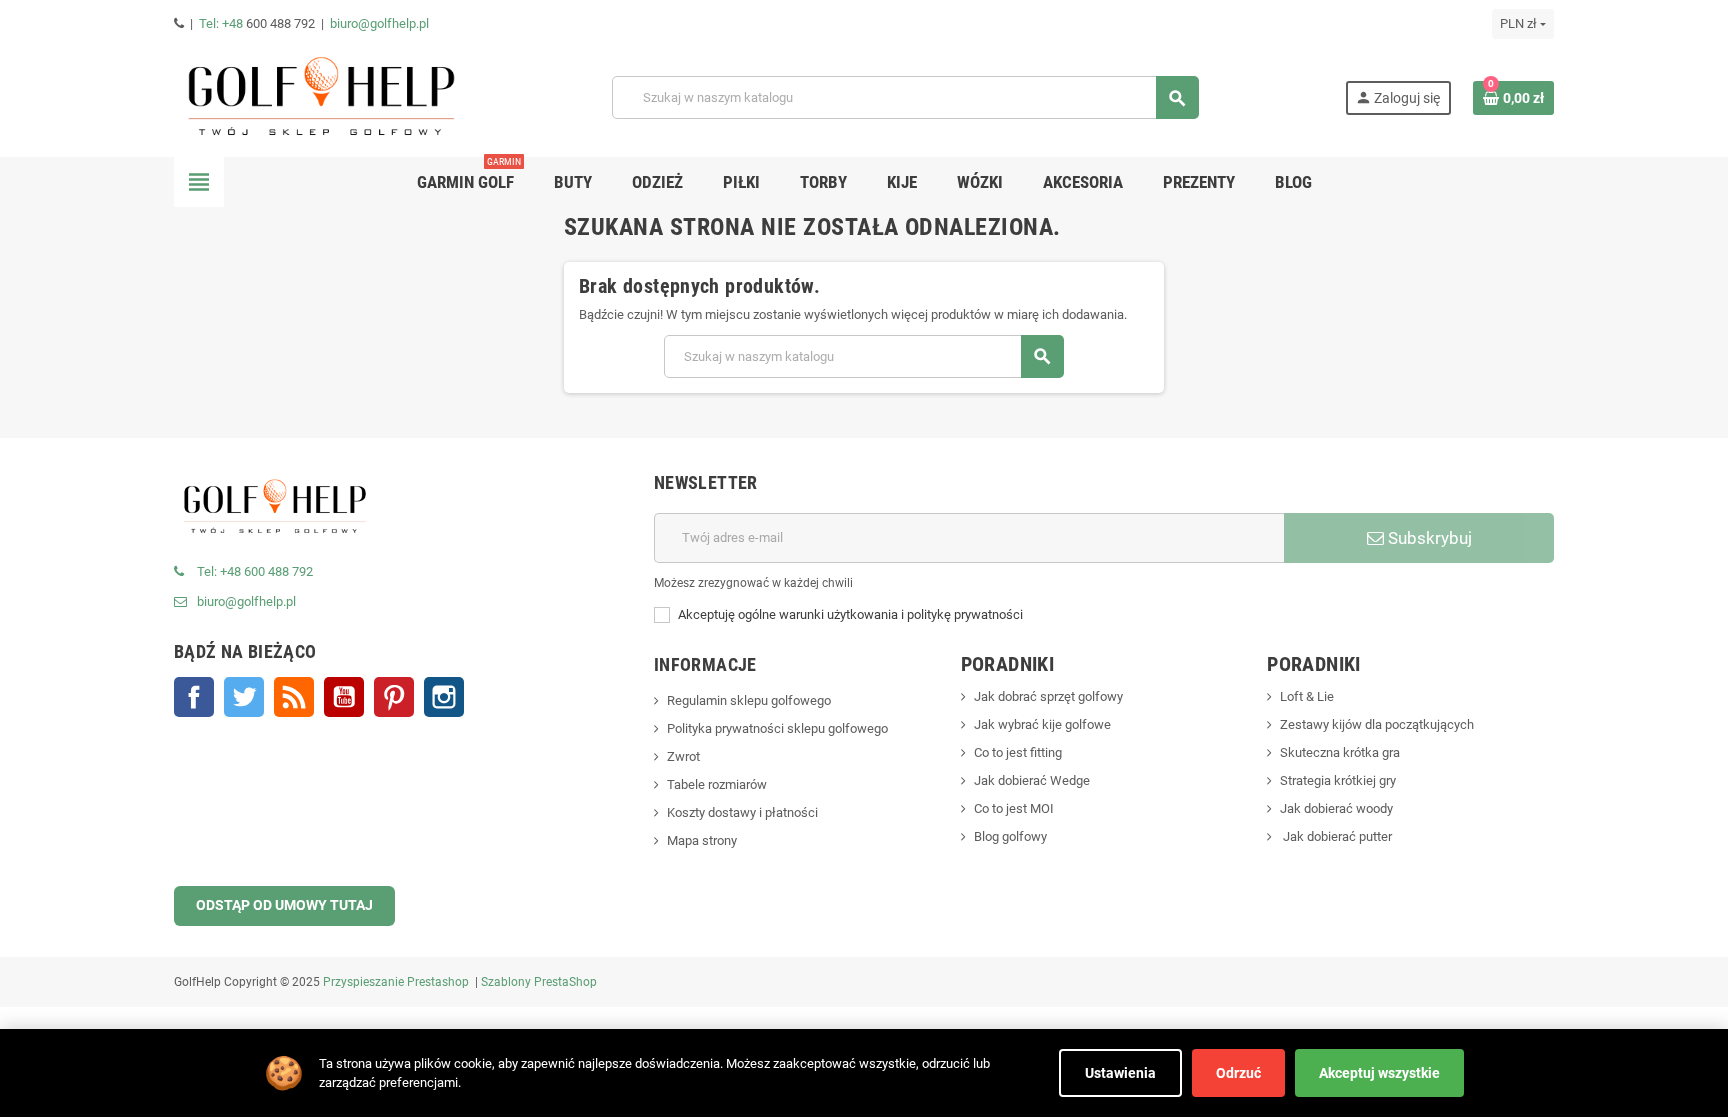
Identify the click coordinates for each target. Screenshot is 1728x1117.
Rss (294, 697)
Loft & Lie (1307, 696)
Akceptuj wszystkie (1379, 1073)
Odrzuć (1238, 1073)
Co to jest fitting (1018, 752)
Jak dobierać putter (1336, 836)
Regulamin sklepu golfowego (749, 700)
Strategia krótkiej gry (1338, 780)
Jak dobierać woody (1336, 808)
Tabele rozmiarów (717, 784)
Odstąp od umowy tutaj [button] (284, 905)
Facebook (194, 697)
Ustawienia (1120, 1073)
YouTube (344, 697)
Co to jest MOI (1014, 808)
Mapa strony (702, 840)
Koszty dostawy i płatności (742, 812)
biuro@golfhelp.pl (379, 23)
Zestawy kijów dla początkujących (1377, 724)
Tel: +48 (222, 23)
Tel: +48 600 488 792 (255, 571)
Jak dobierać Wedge (1032, 780)
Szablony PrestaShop (539, 982)
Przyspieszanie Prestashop (396, 982)
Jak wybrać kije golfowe (1042, 724)
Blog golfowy (1010, 836)
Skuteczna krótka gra (1340, 752)
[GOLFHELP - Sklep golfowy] (320, 96)
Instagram (444, 697)
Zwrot (683, 756)
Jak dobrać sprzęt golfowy (1048, 696)
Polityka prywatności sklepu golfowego (777, 728)
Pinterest (394, 697)
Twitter (244, 697)
